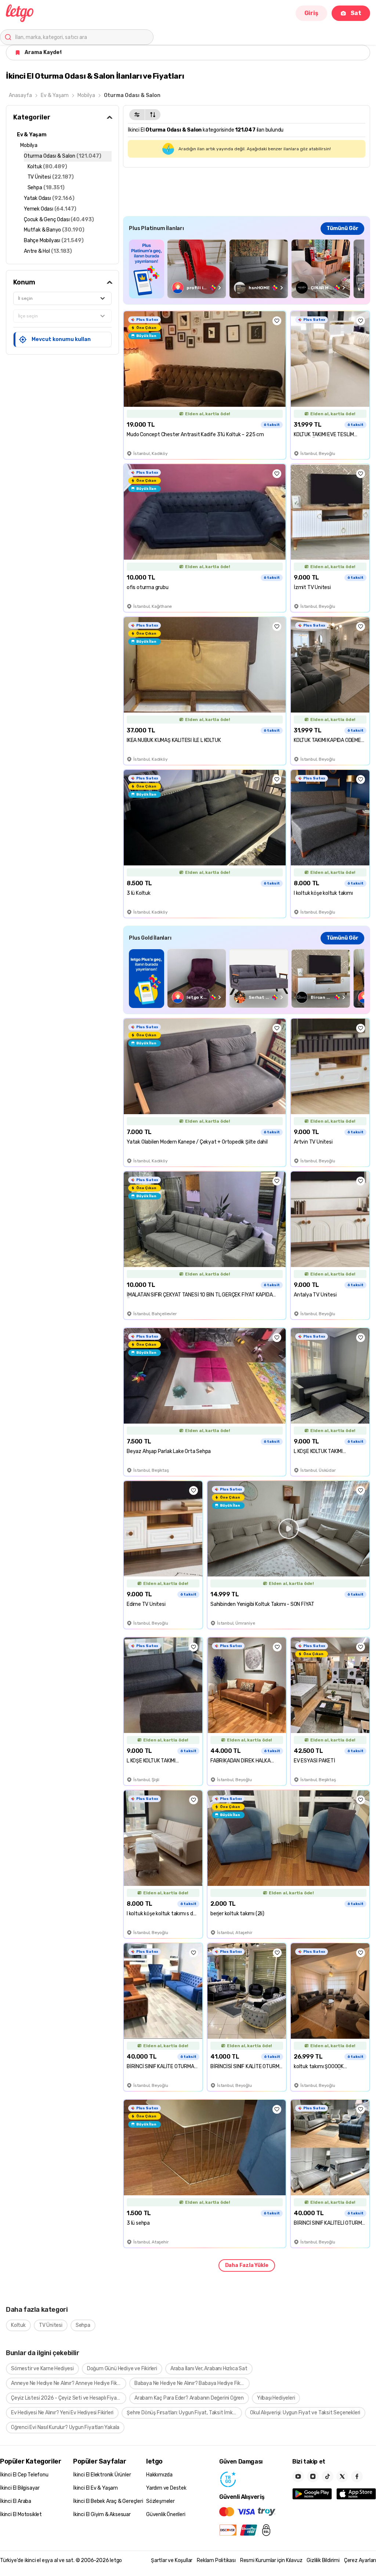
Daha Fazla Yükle (247, 2265)
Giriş (311, 13)
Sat (356, 13)
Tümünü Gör (342, 228)
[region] (247, 269)
